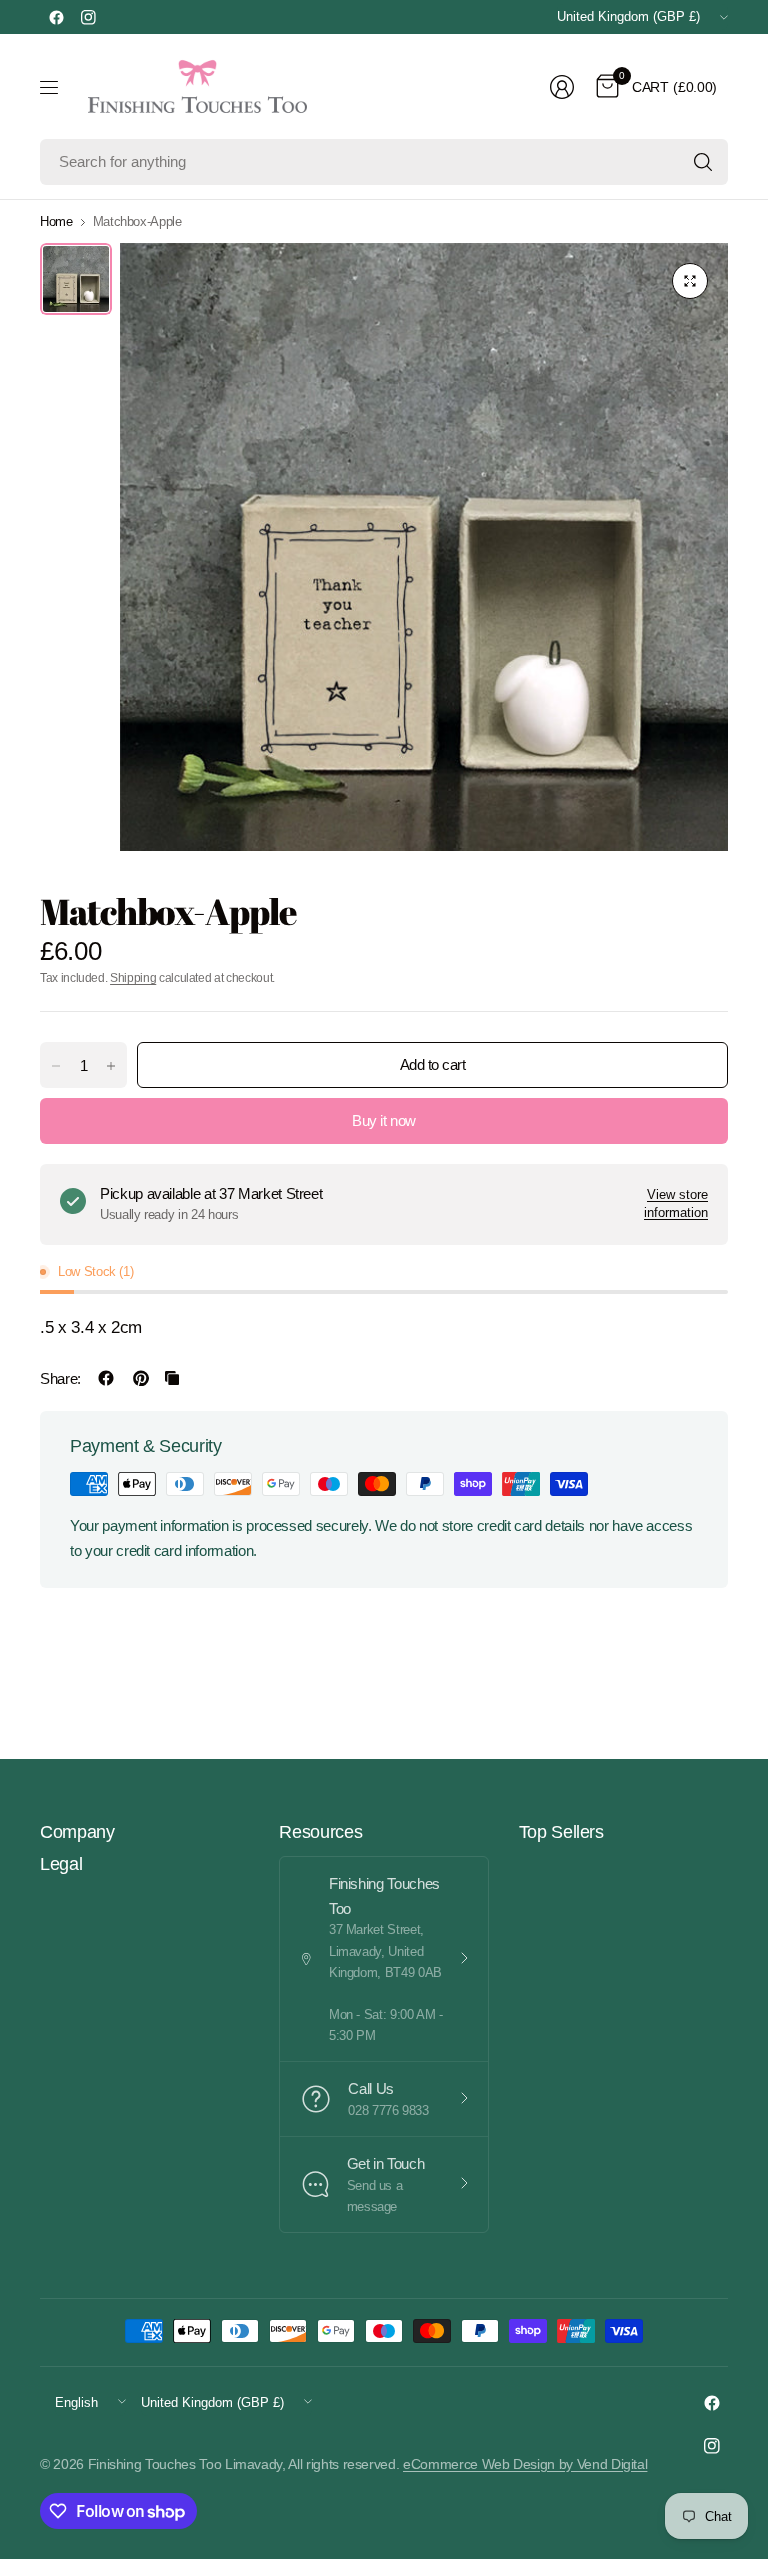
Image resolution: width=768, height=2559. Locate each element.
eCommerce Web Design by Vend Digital (525, 2464)
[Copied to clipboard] (172, 1378)
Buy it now (383, 1120)
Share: (60, 1378)
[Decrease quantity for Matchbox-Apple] (56, 1066)
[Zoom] (690, 281)
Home (56, 221)
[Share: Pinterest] (141, 1378)
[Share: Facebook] (106, 1378)
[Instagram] (88, 17)
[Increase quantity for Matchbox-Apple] (111, 1066)
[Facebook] (56, 17)
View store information (676, 1203)
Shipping (133, 978)
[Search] (703, 162)
